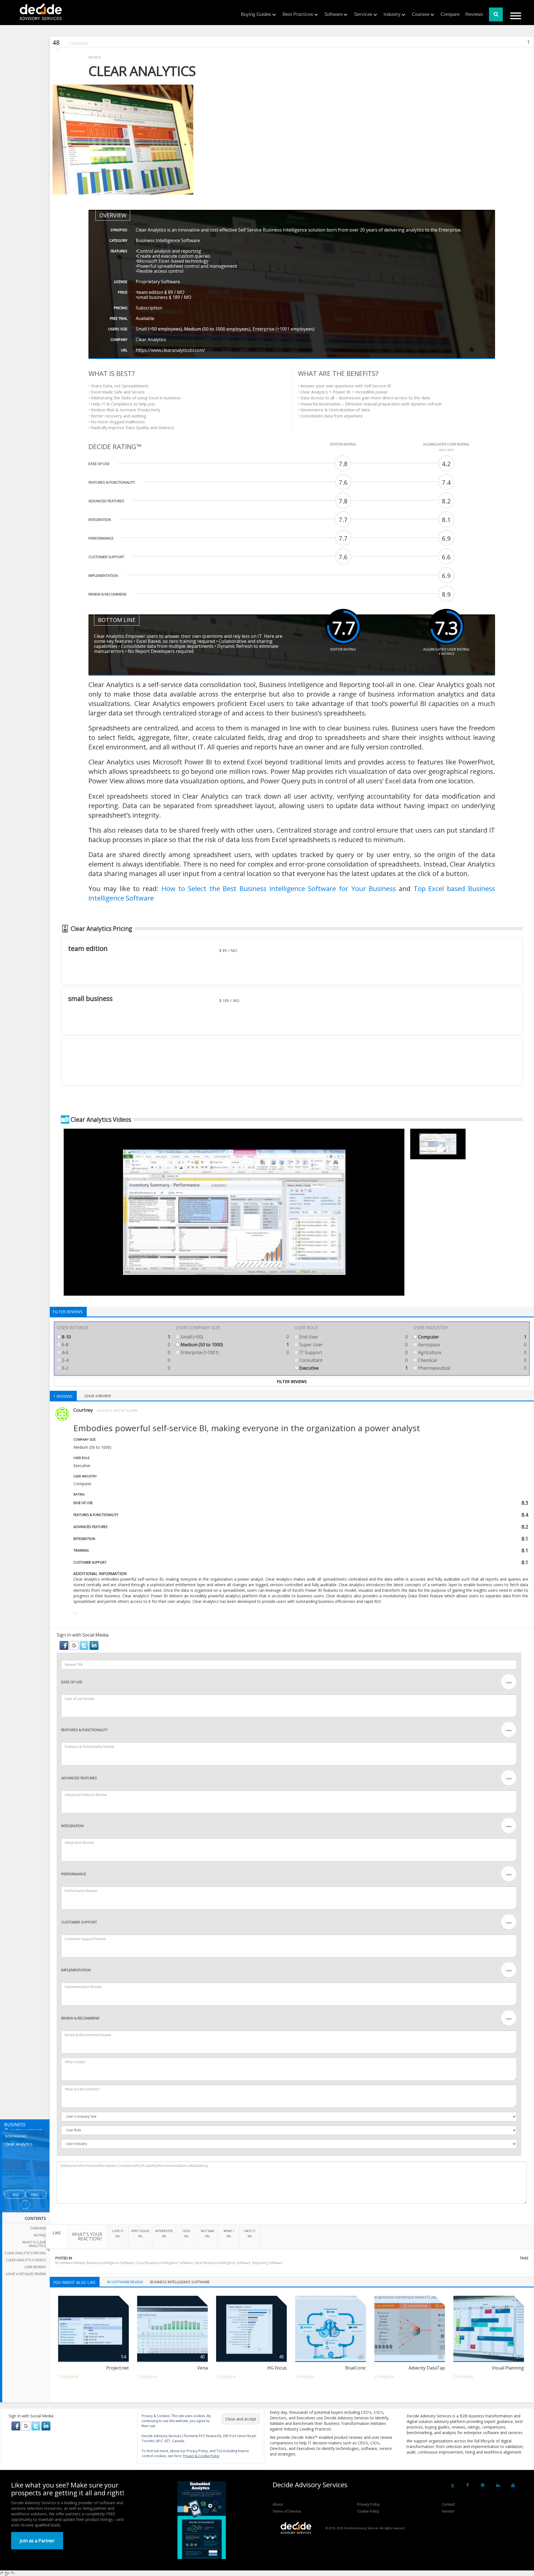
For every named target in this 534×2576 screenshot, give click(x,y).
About (278, 2504)
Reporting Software (267, 2263)
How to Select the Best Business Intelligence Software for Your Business (279, 888)
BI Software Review (70, 2263)
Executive (353, 1368)
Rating (40, 2235)
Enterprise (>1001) (234, 1352)
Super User (353, 1345)
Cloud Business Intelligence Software (164, 2263)
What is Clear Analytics (34, 2244)
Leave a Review (98, 1396)
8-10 (115, 1337)
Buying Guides (256, 14)
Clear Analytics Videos (26, 2260)
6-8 (115, 1345)
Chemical (472, 1360)
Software (333, 14)
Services (363, 14)
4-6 (115, 1352)
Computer (472, 1337)
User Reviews (35, 2267)
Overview (38, 2228)
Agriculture (472, 1352)
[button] (65, 1645)
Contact (448, 2504)
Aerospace (472, 1345)
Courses (421, 14)
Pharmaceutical (472, 1368)
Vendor (448, 2511)
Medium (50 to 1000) (234, 1345)
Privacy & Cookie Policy (201, 2456)
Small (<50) (234, 1337)
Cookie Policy (368, 2511)
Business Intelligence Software (110, 2263)
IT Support (353, 1352)
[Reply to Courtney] (75, 1613)
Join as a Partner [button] (37, 2541)
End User (353, 1337)
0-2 (115, 1368)
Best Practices (298, 14)
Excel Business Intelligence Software (223, 2263)
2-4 (115, 1360)
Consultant (353, 1360)
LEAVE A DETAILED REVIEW (26, 2274)
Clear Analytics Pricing (25, 2253)
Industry (392, 14)
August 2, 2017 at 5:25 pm (117, 1410)
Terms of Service (287, 2511)
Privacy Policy (369, 2504)
